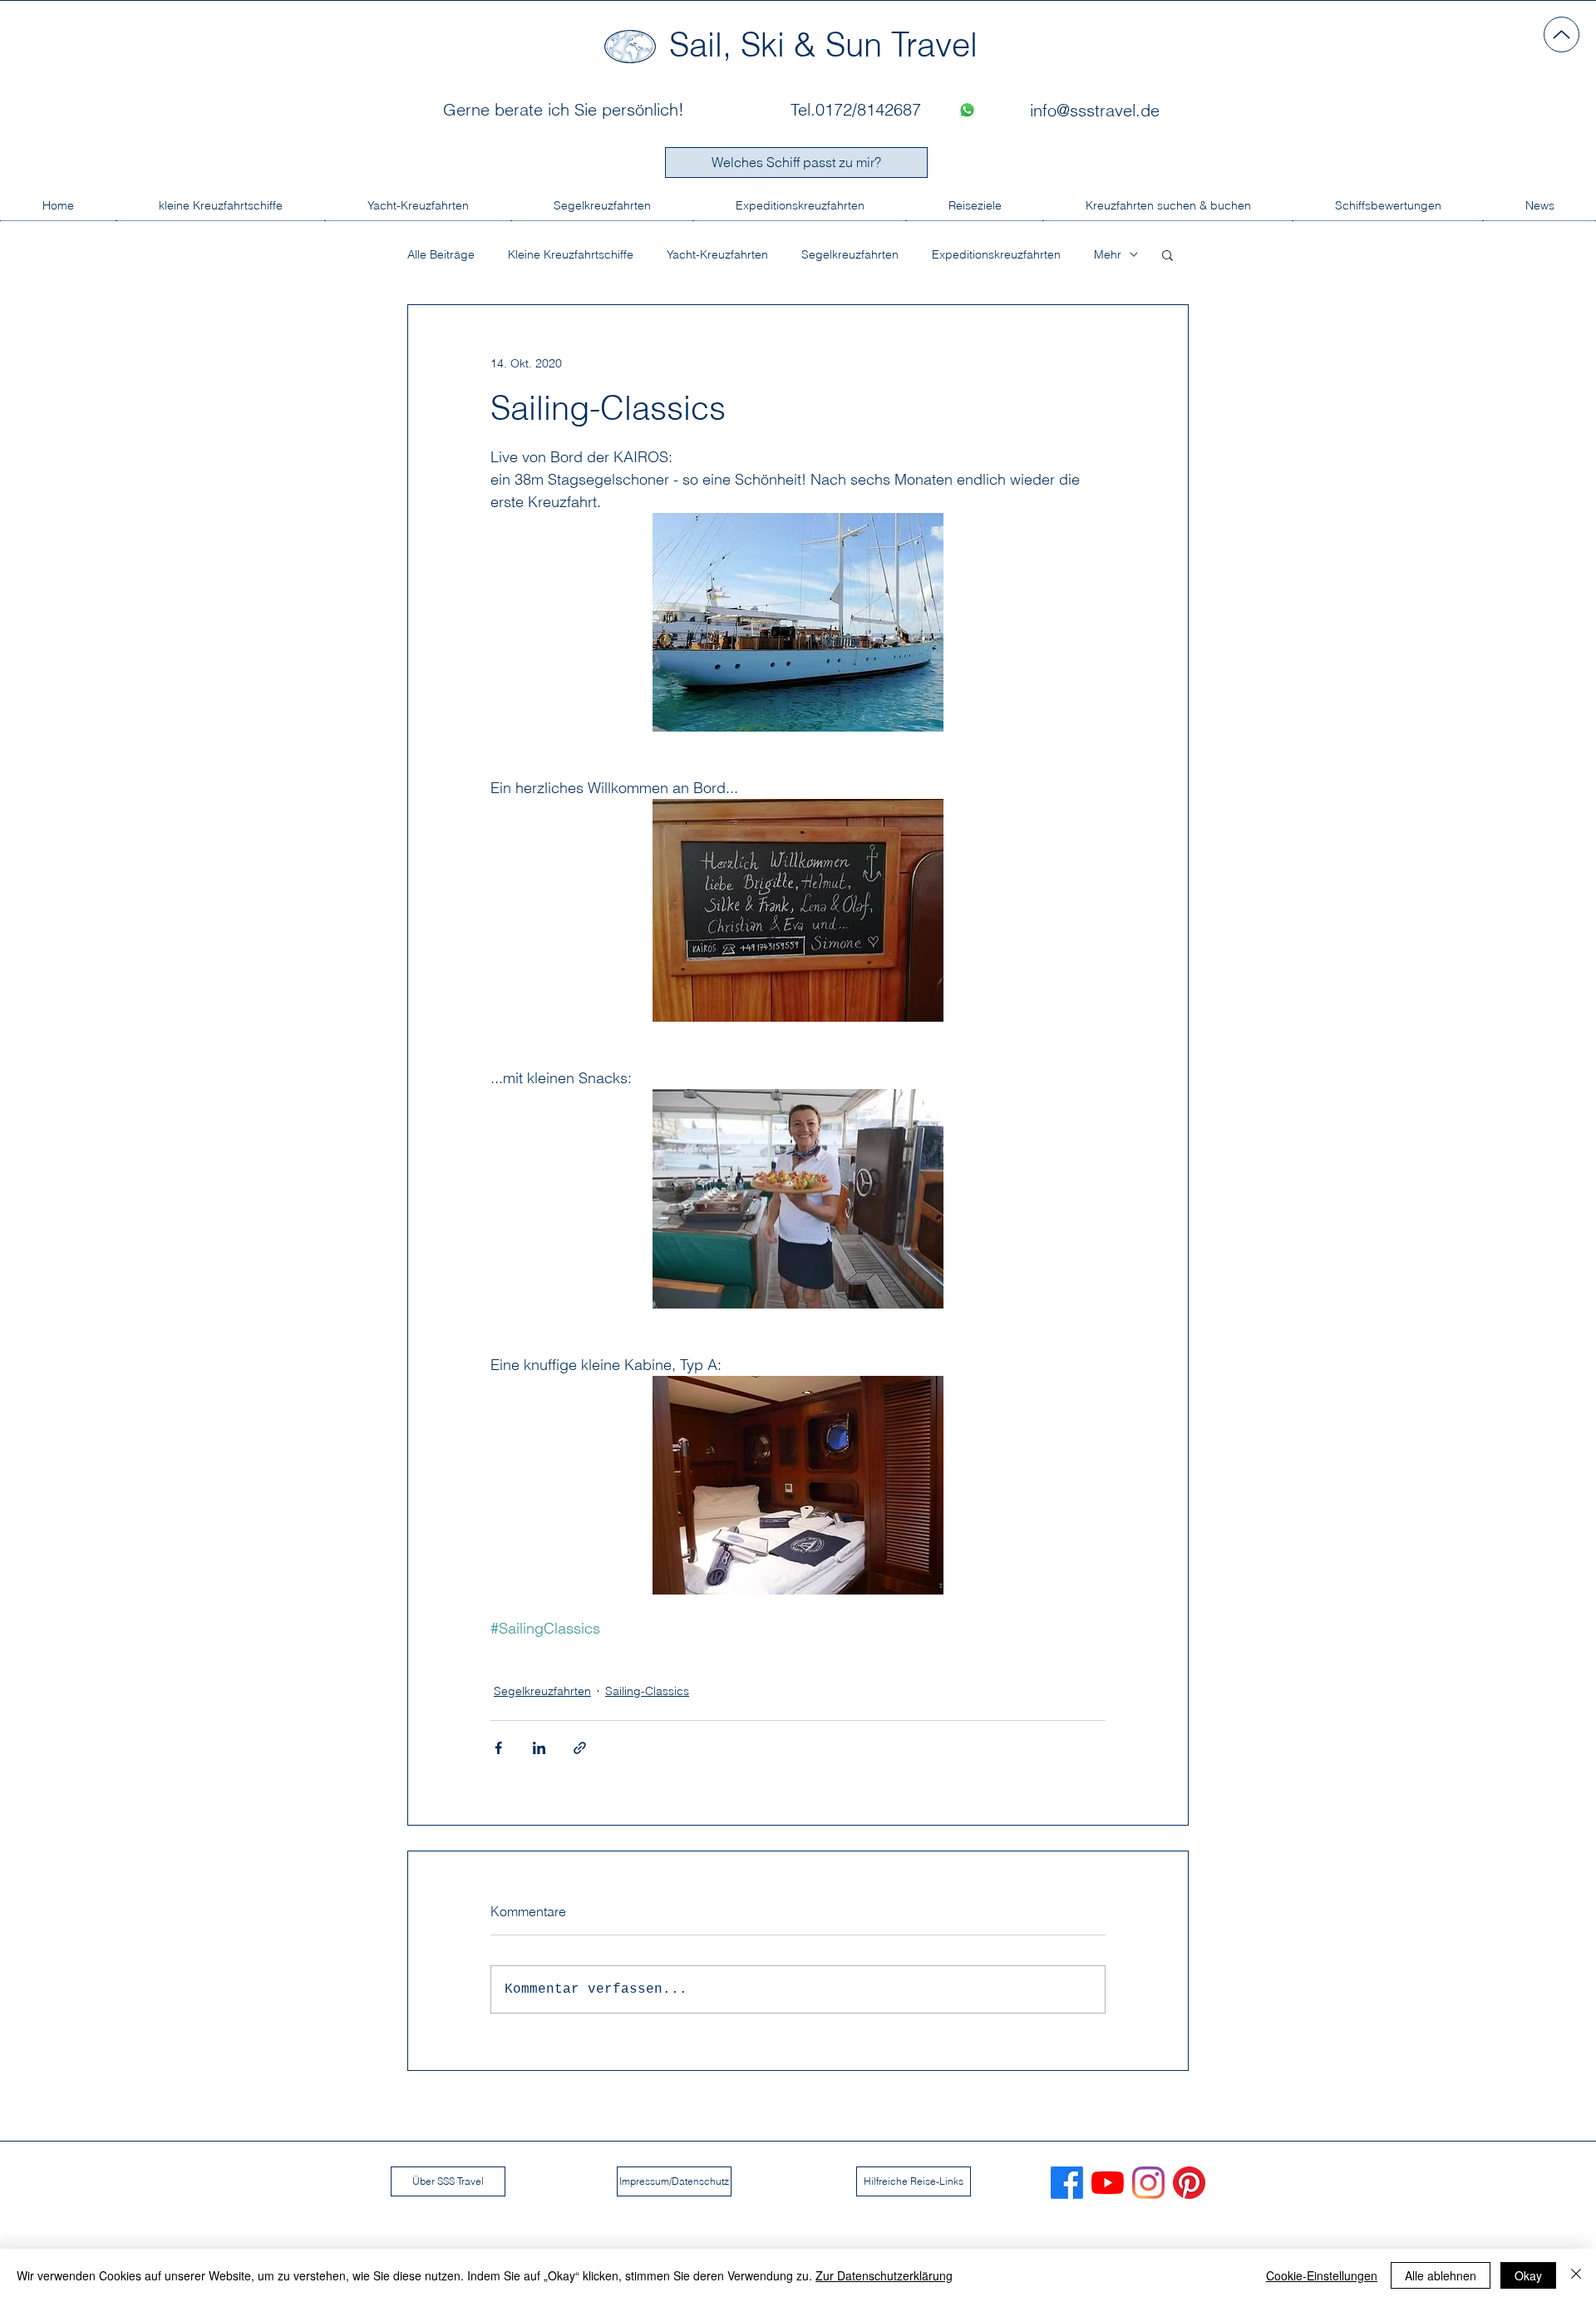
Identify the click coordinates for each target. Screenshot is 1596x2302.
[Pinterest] (1189, 2183)
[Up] (1562, 35)
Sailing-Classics (647, 1691)
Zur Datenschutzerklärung (884, 2275)
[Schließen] (1576, 2275)
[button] (1167, 254)
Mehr (1108, 255)
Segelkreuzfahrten (850, 255)
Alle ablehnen (1441, 2275)
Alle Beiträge (441, 255)
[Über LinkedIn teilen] (539, 1748)
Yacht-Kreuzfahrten (717, 255)
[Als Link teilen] (580, 1748)
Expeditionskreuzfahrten (996, 255)
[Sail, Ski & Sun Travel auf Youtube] (1108, 2183)
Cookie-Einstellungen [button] (1322, 2275)
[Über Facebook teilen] (498, 1748)
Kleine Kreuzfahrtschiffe (571, 255)
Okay (1528, 2275)
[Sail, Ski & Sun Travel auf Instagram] (1148, 2183)
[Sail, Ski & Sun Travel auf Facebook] (1067, 2183)
